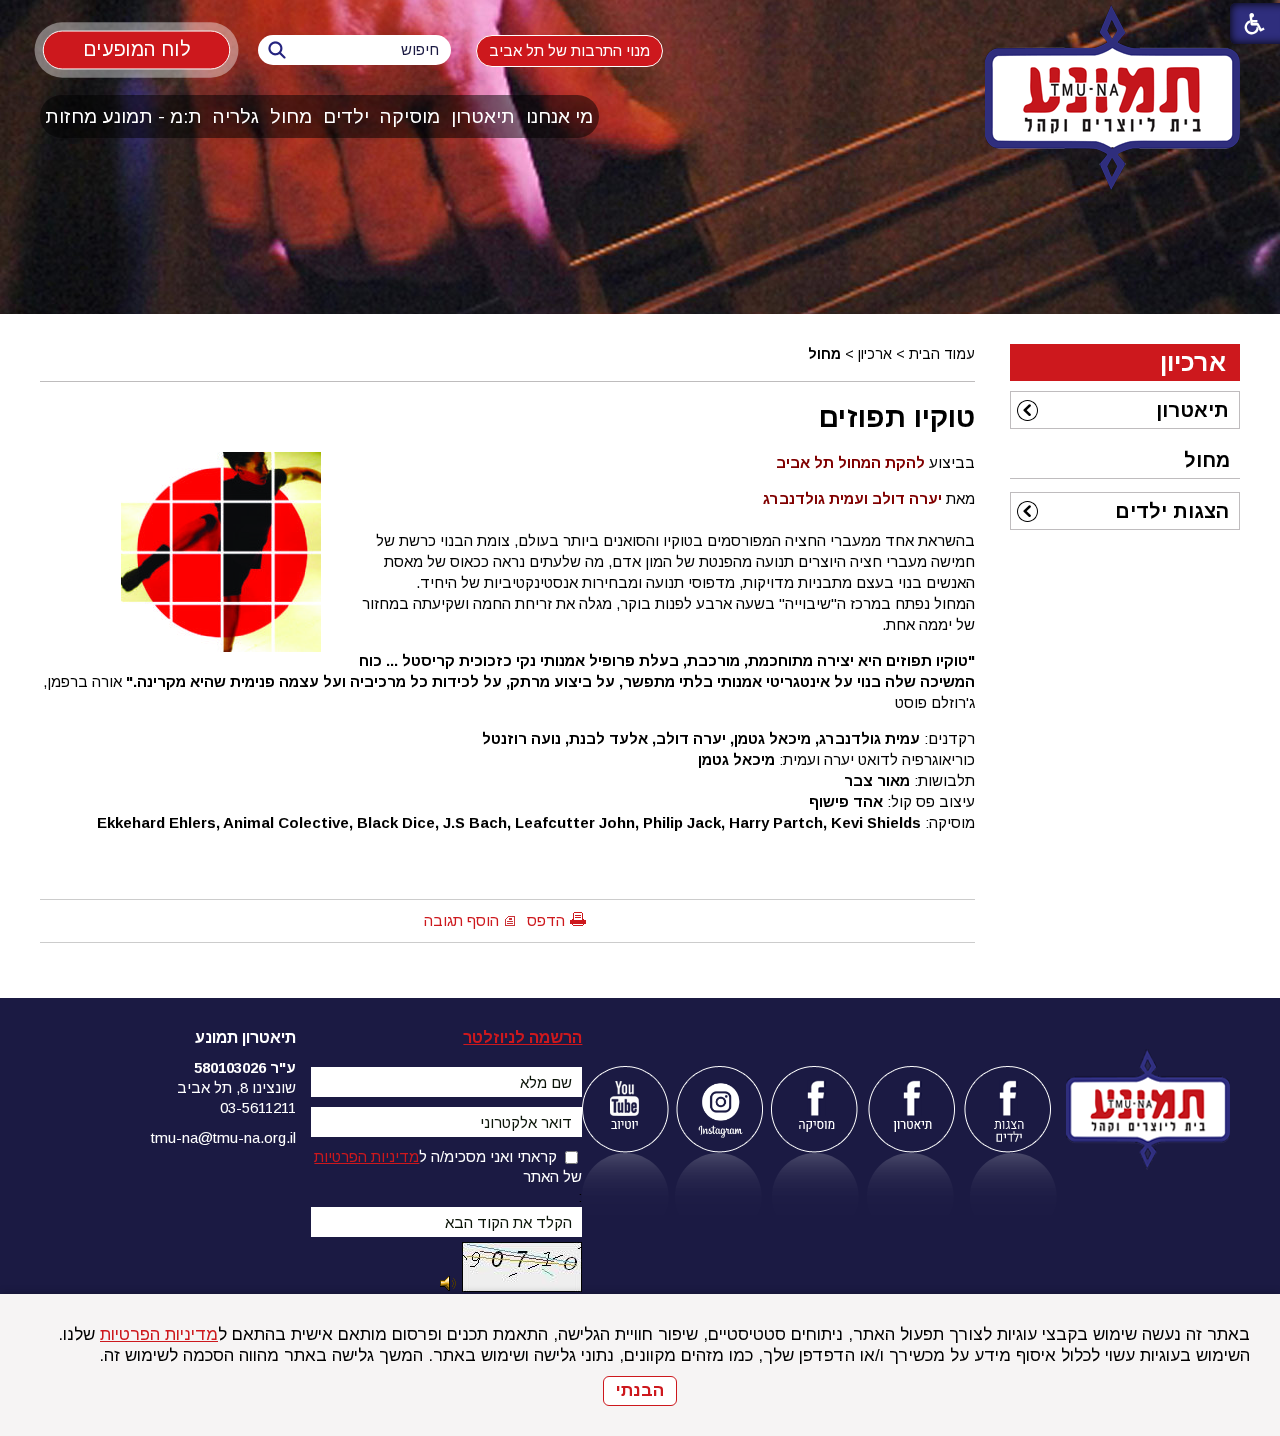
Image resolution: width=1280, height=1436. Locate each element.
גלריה (236, 116)
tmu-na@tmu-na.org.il (223, 1137)
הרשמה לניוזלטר (522, 1037)
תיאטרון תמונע (245, 1037)
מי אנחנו (559, 116)
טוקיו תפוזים (897, 417)
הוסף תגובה (461, 920)
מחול (291, 116)
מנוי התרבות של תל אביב (569, 50)
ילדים (346, 116)
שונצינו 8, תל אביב (236, 1087)
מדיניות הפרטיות (159, 1334)
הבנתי (640, 1390)
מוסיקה (410, 116)
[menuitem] (560, 116)
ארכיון (875, 354)
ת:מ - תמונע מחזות (123, 116)
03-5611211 (258, 1107)
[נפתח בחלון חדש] (624, 1109)
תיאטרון (483, 116)
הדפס (546, 920)
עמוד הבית (942, 354)
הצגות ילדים (1172, 511)
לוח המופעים (136, 49)
